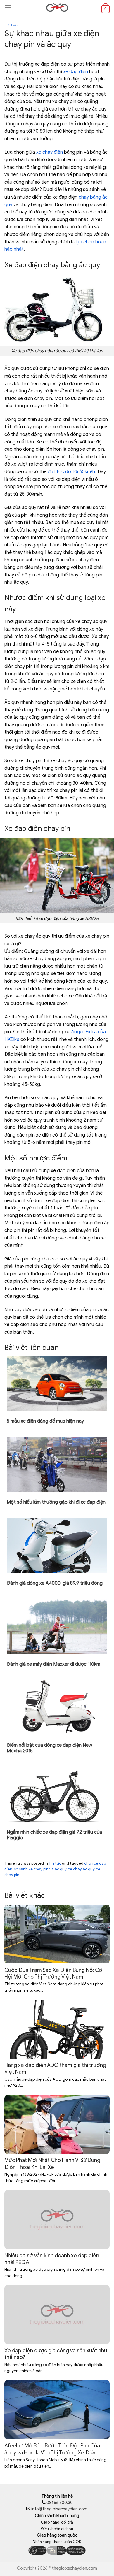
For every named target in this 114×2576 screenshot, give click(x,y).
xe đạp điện (76, 72)
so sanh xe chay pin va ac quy (40, 1869)
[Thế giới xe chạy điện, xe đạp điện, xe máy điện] (57, 7)
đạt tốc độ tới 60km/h (71, 472)
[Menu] (8, 7)
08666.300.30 (59, 2503)
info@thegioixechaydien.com (59, 2509)
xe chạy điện (50, 152)
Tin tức (11, 25)
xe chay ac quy (81, 1869)
